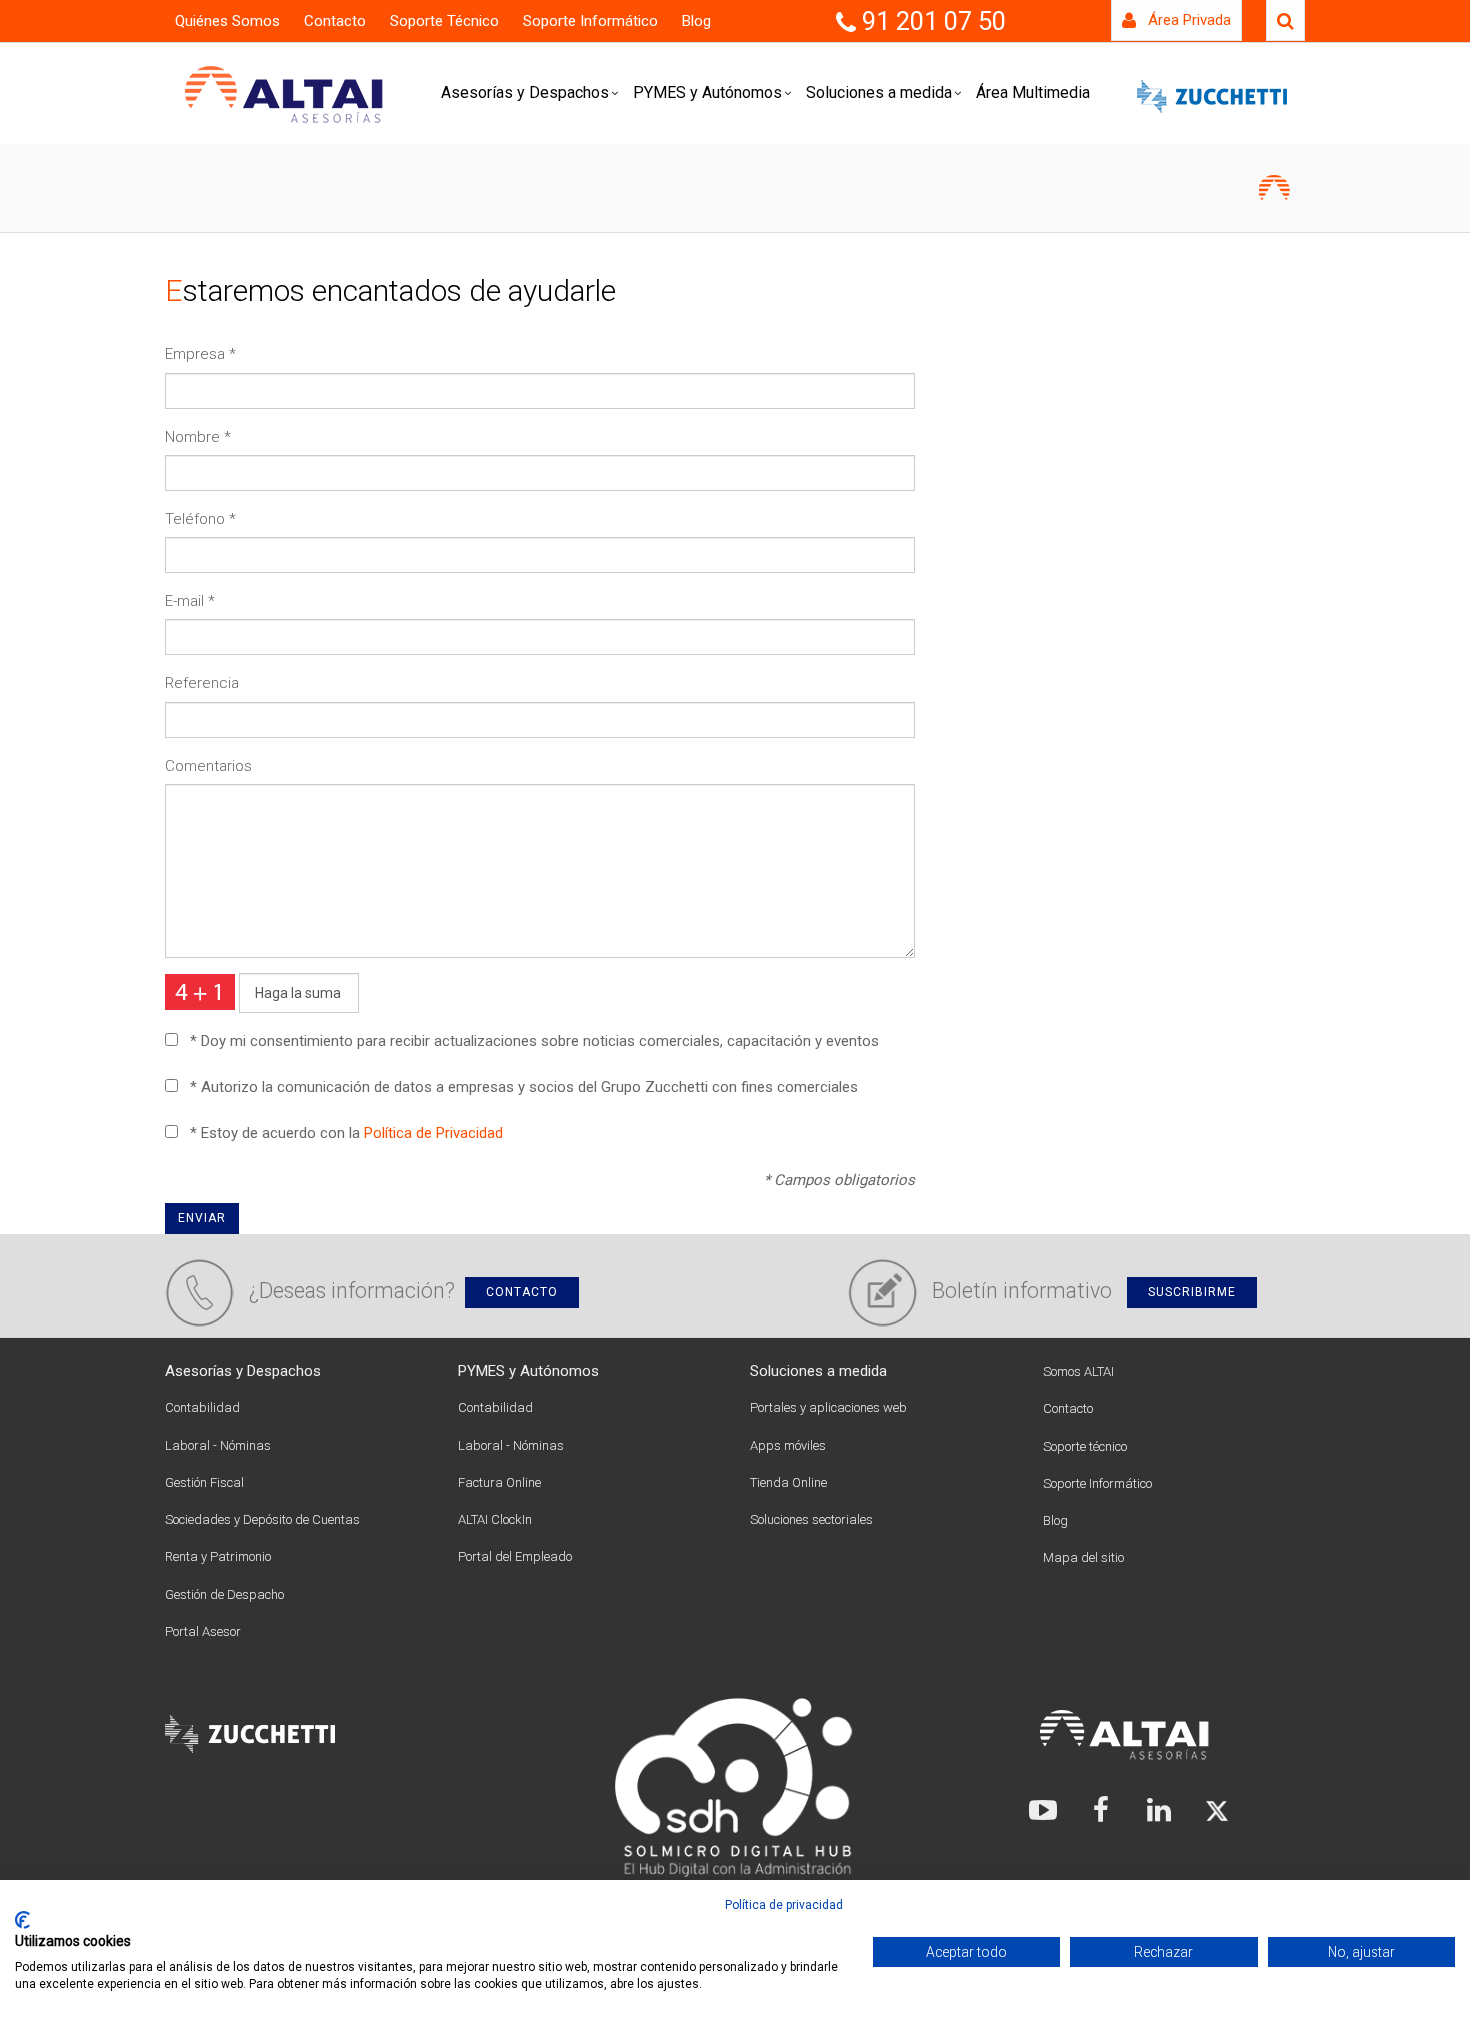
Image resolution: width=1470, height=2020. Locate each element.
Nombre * (198, 437)
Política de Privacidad (433, 1133)
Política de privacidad (784, 1905)
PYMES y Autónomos (707, 92)
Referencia (202, 683)
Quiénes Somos (227, 21)
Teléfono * (200, 519)
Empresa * (200, 354)
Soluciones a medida (879, 92)
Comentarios (208, 766)
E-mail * (190, 601)
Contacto (335, 21)
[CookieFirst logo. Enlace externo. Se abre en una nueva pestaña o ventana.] (22, 1920)
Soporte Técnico (444, 21)
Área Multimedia (1033, 92)
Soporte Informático (590, 21)
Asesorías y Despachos (525, 92)
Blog (696, 21)
